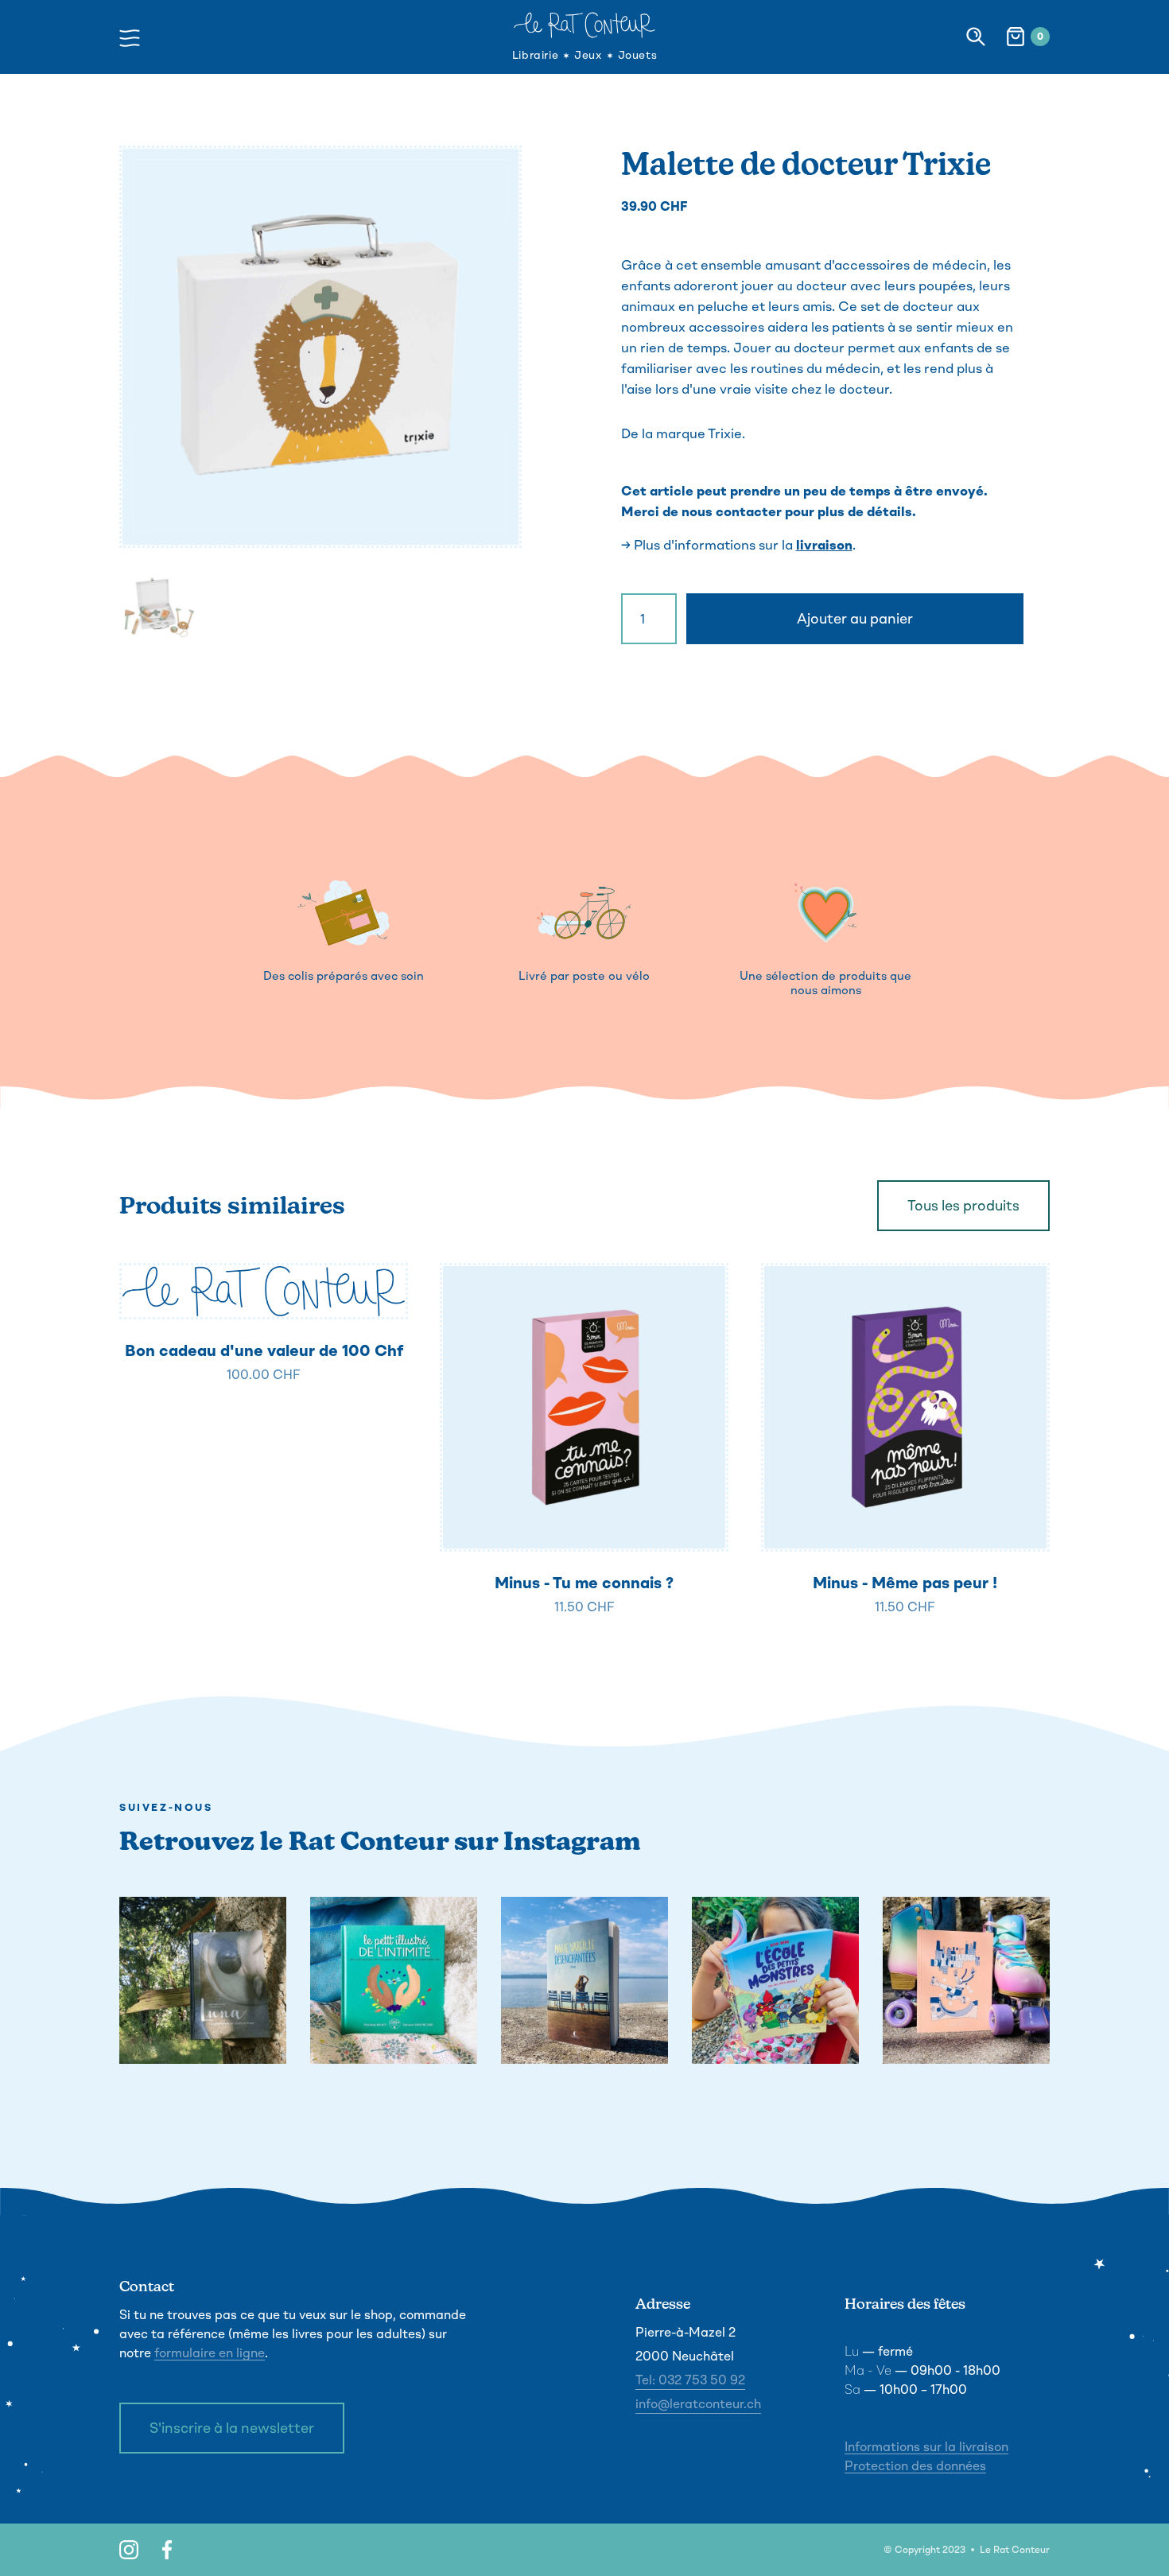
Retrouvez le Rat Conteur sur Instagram (380, 1841)
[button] (134, 36)
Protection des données (915, 2466)
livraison (824, 545)
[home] (584, 25)
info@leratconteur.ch (698, 2404)
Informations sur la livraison (926, 2447)
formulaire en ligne (210, 2353)
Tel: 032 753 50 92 (690, 2380)
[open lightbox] (320, 347)
